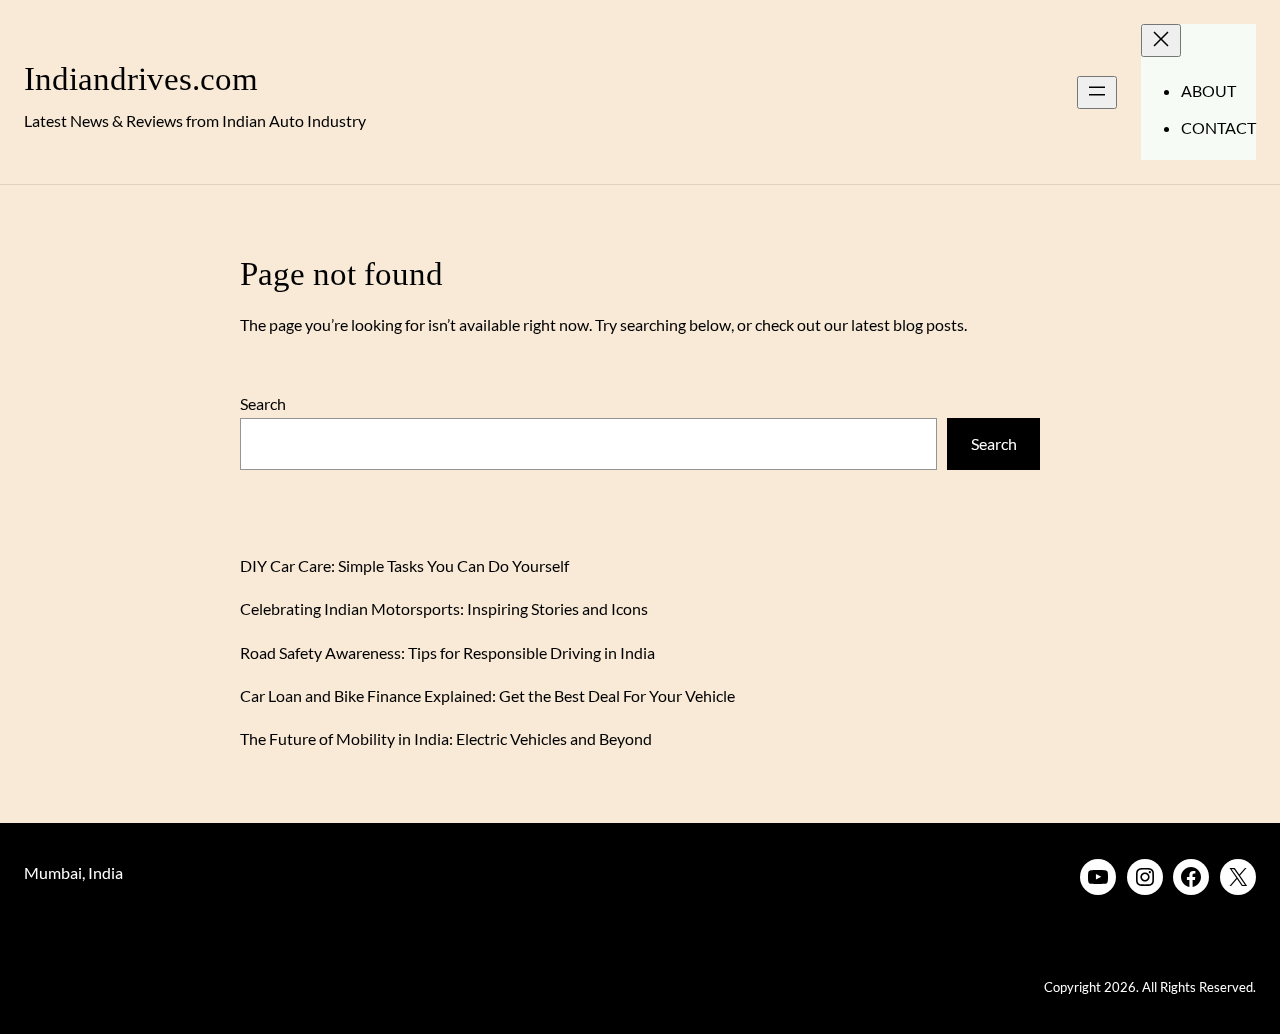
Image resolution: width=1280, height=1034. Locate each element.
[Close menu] (1161, 40)
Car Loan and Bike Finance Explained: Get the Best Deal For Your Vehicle (487, 695)
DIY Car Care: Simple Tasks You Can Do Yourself (404, 565)
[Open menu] (1097, 92)
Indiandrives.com (141, 79)
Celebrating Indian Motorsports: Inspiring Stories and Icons (444, 608)
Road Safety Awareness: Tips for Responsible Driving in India (447, 652)
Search (263, 403)
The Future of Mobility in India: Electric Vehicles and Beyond (446, 738)
